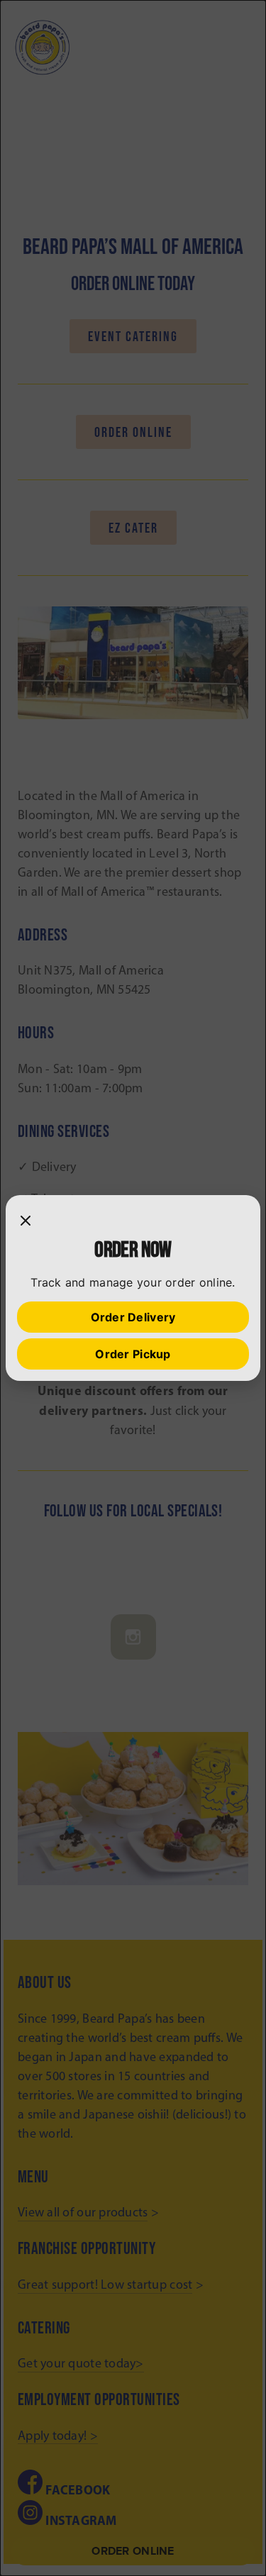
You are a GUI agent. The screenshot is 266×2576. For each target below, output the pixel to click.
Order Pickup (133, 1354)
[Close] (26, 1221)
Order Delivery (133, 1317)
